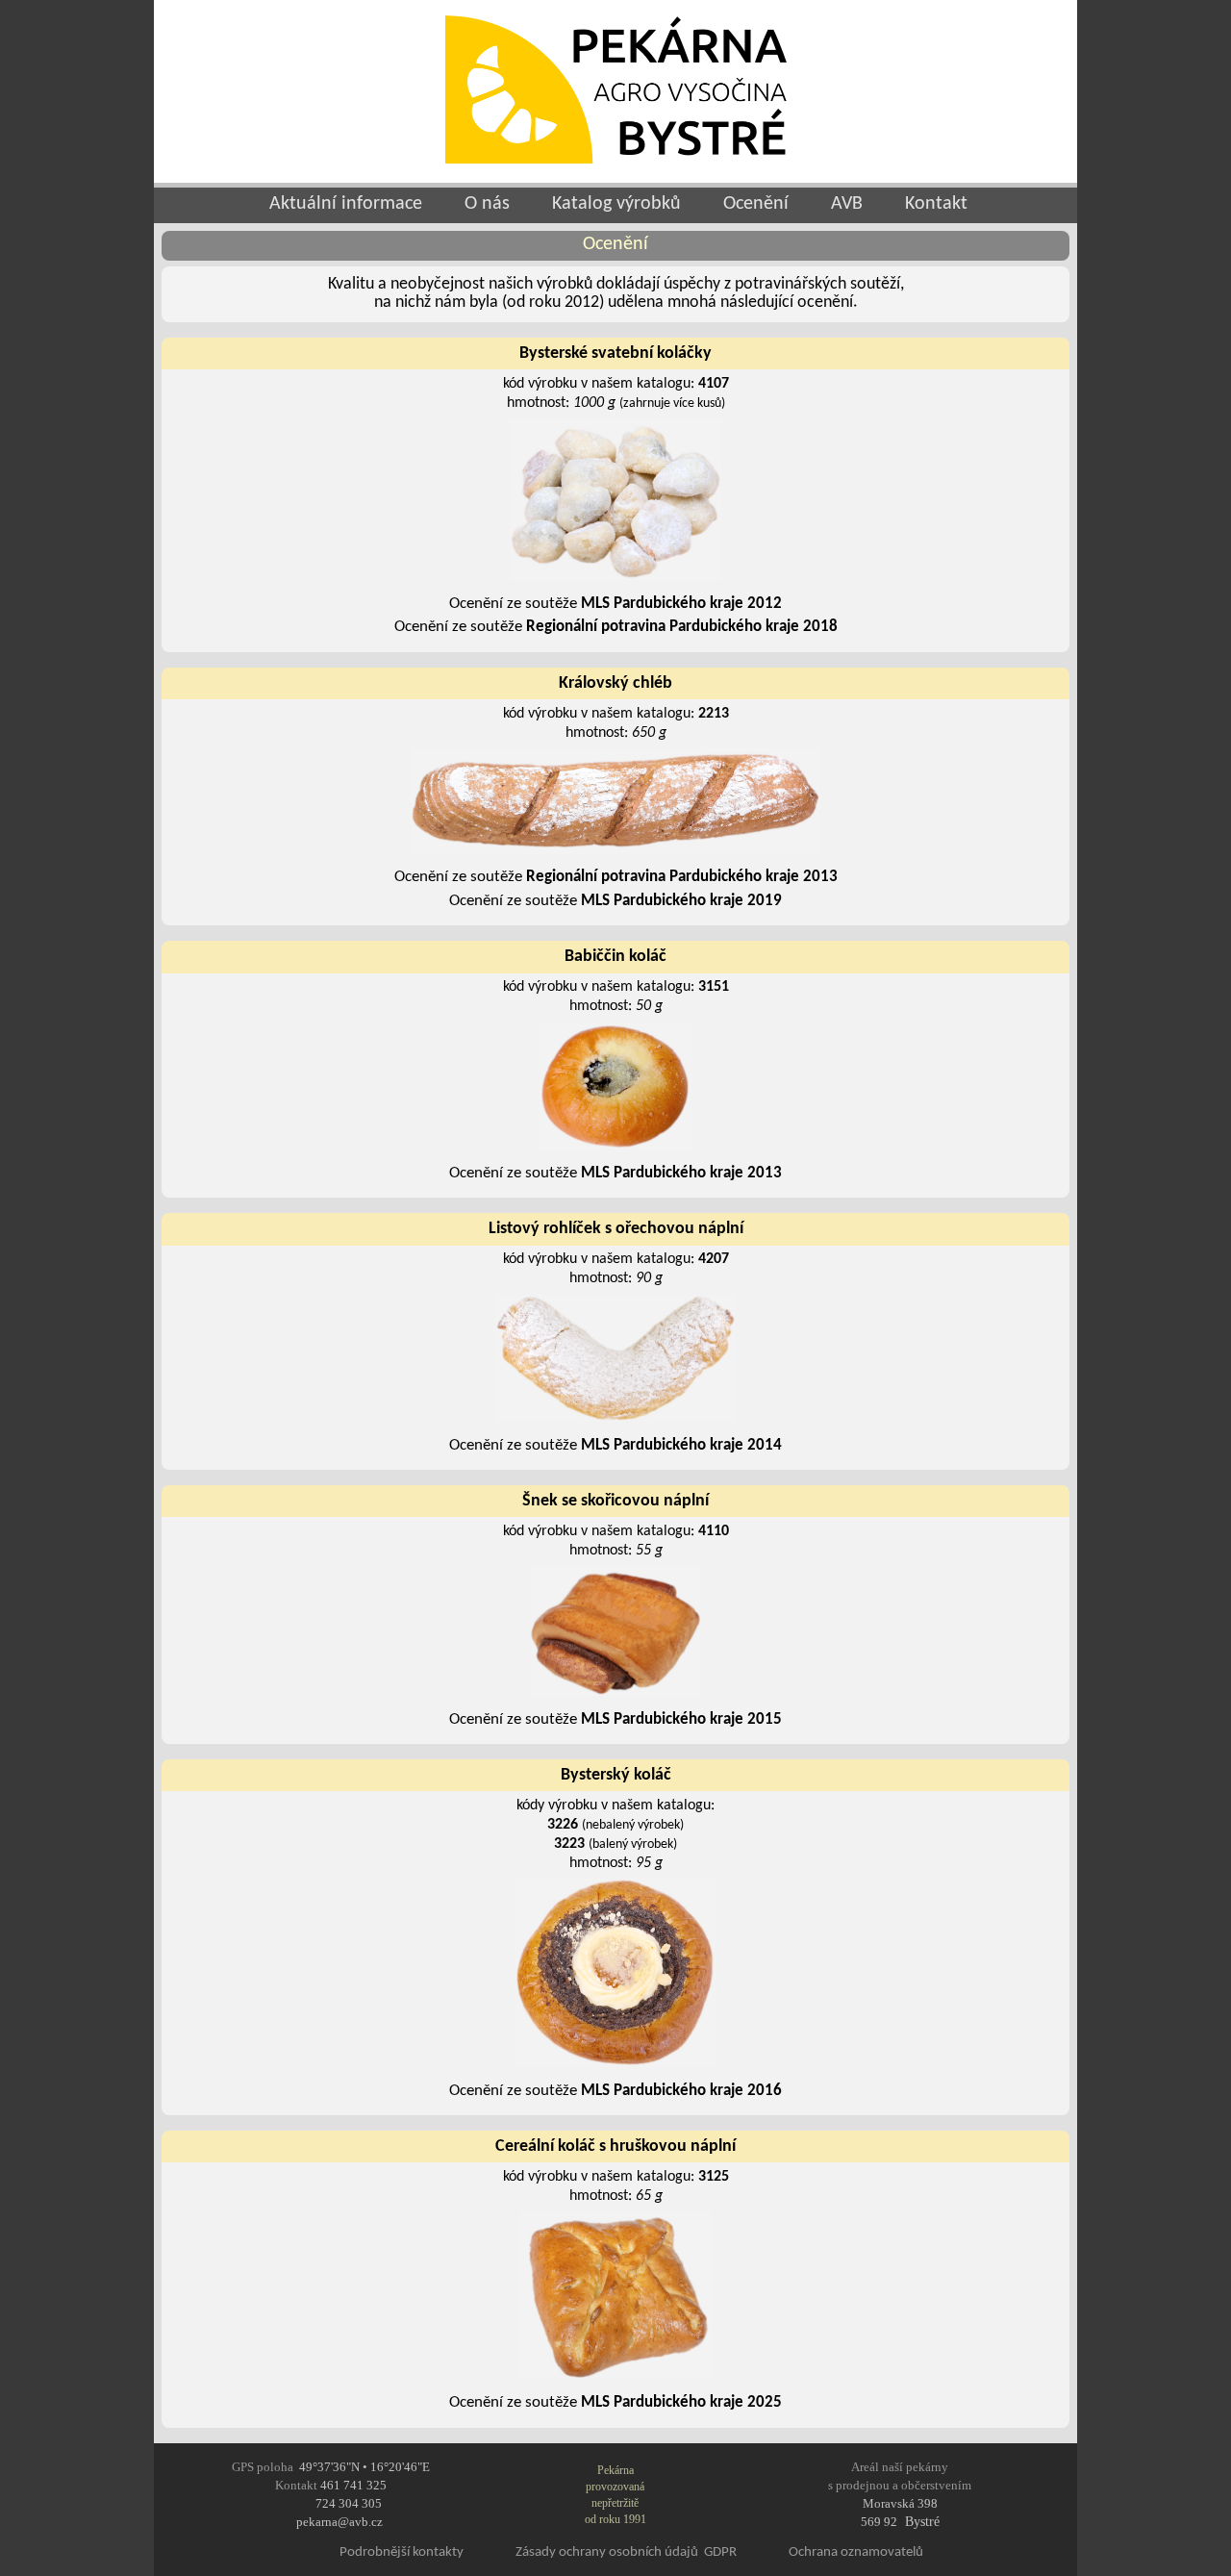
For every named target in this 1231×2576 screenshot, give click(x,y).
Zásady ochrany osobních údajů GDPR (626, 2552)
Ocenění (756, 204)
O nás (487, 204)
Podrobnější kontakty (402, 2552)
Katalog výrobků (616, 204)
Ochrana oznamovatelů (856, 2552)
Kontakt (936, 204)
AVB (847, 204)
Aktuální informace (343, 204)
